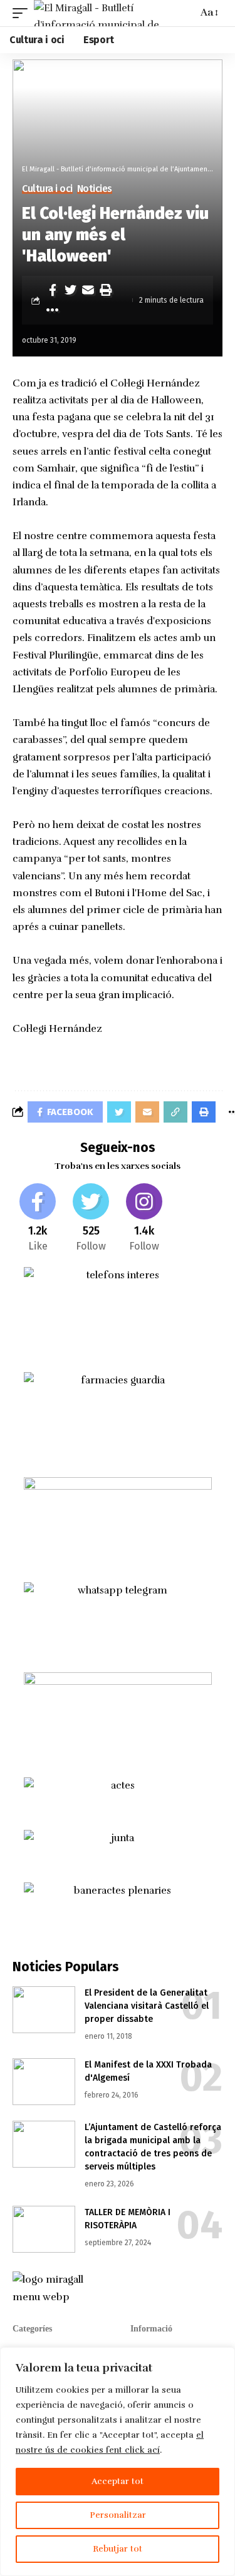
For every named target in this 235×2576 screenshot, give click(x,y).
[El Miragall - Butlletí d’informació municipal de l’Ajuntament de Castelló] (114, 13)
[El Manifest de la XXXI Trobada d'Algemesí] (44, 2082)
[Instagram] (144, 1219)
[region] (118, 2462)
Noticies (95, 189)
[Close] (222, 2358)
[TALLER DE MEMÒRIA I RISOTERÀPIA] (44, 2229)
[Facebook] (38, 1219)
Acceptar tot (118, 2481)
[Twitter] (91, 1219)
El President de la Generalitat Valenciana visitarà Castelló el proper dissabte (147, 2006)
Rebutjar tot (118, 2549)
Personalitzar (118, 2515)
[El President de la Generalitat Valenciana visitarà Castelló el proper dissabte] (44, 2010)
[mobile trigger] (23, 13)
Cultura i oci (47, 189)
